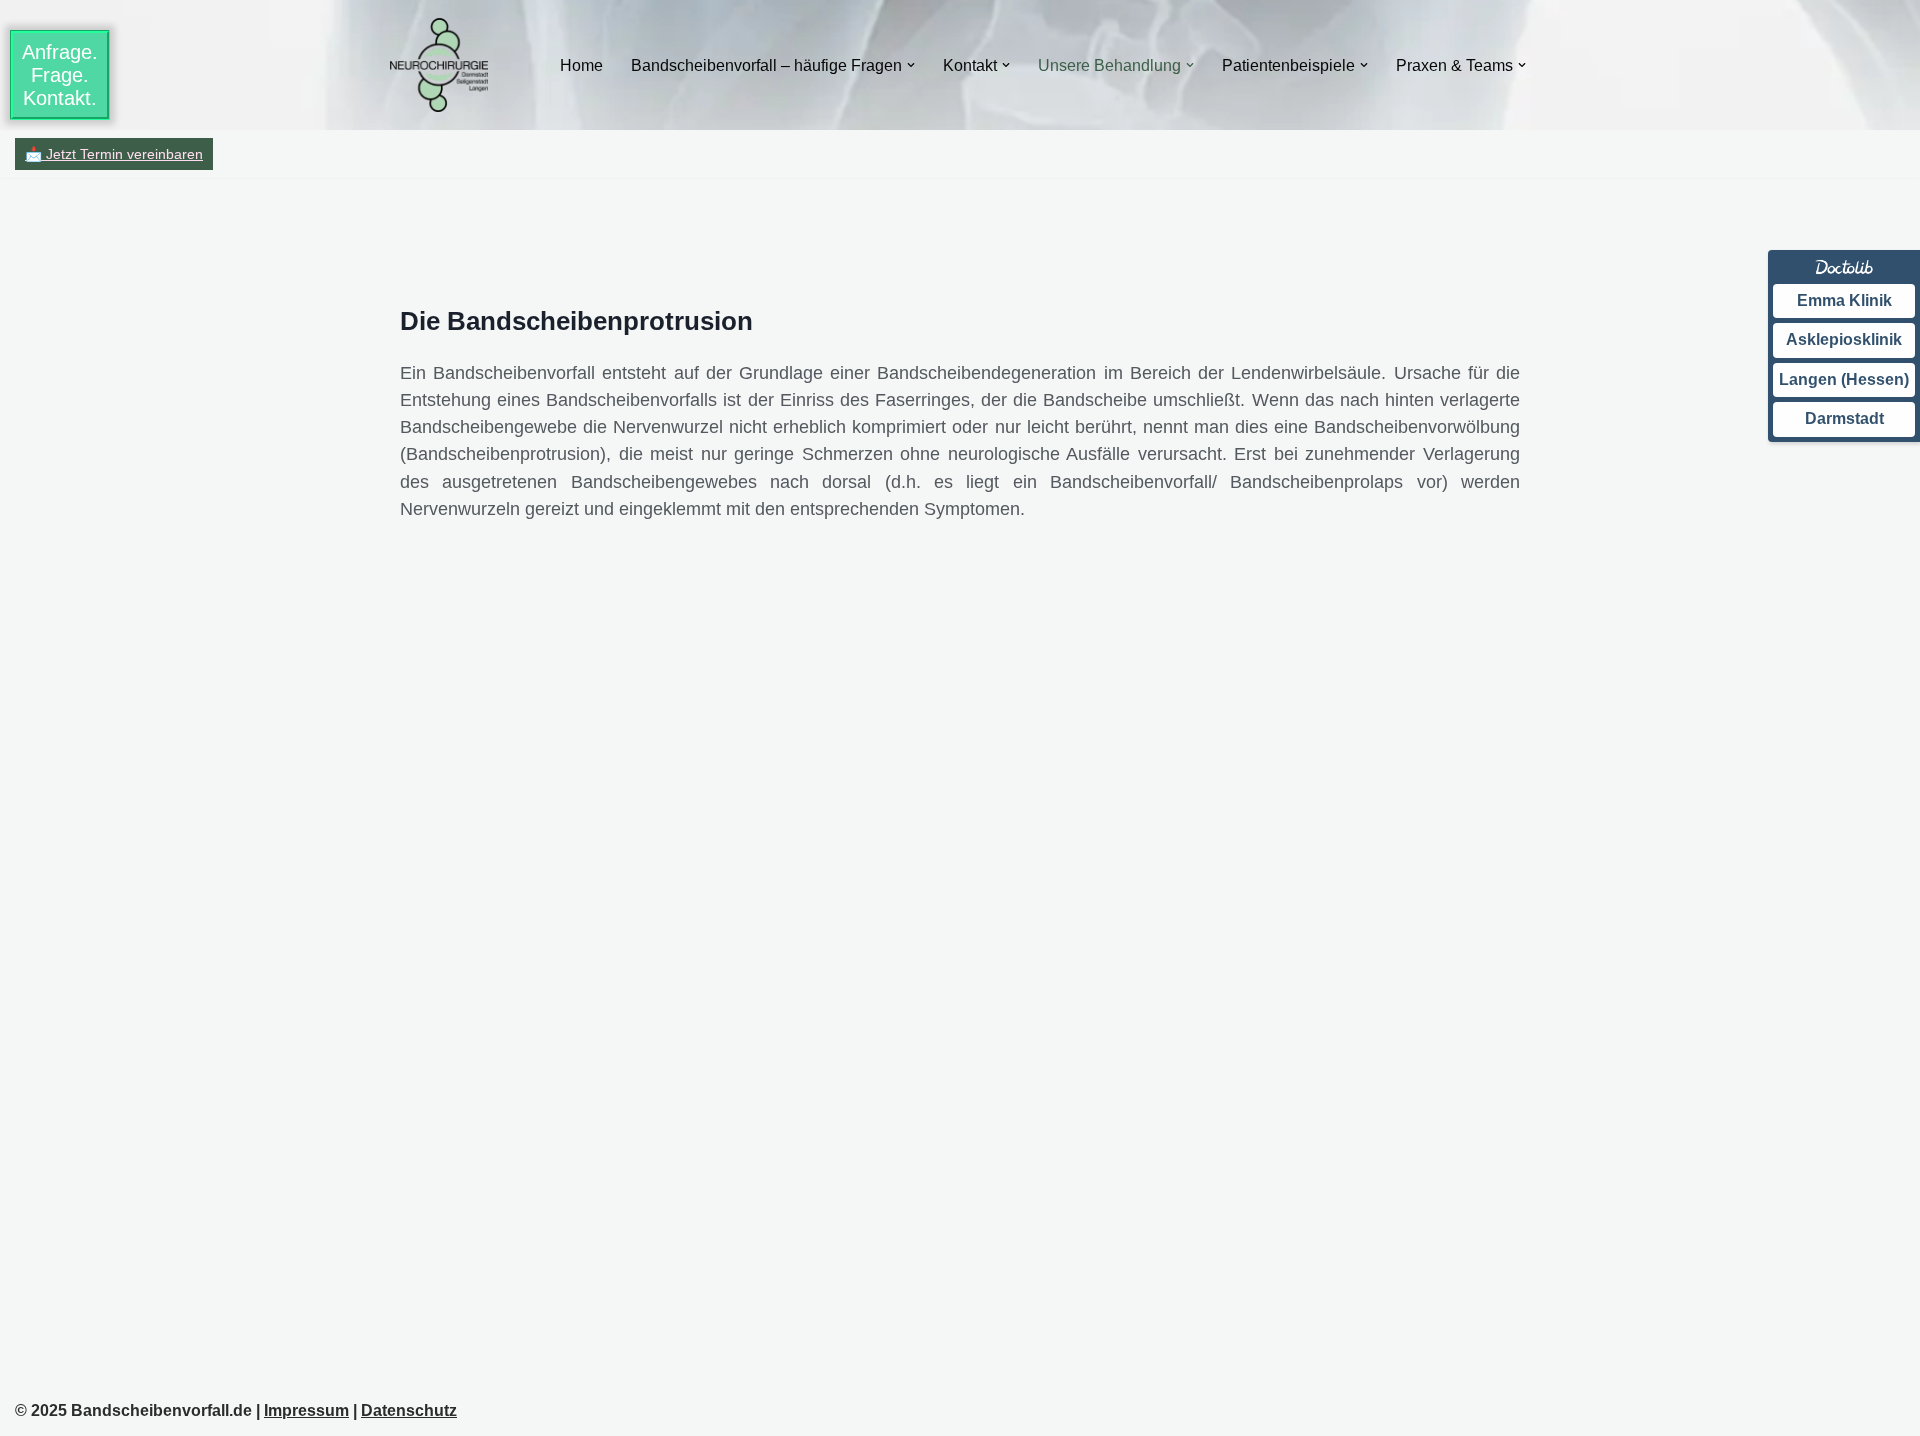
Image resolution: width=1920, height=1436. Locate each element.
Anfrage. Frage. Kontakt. (60, 75)
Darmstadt (1844, 418)
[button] (911, 65)
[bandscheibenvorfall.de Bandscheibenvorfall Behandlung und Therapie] (439, 65)
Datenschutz (409, 1410)
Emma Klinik (1844, 300)
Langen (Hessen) (1844, 379)
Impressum (306, 1410)
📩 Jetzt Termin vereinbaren (114, 154)
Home (581, 65)
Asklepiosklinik (1844, 339)
